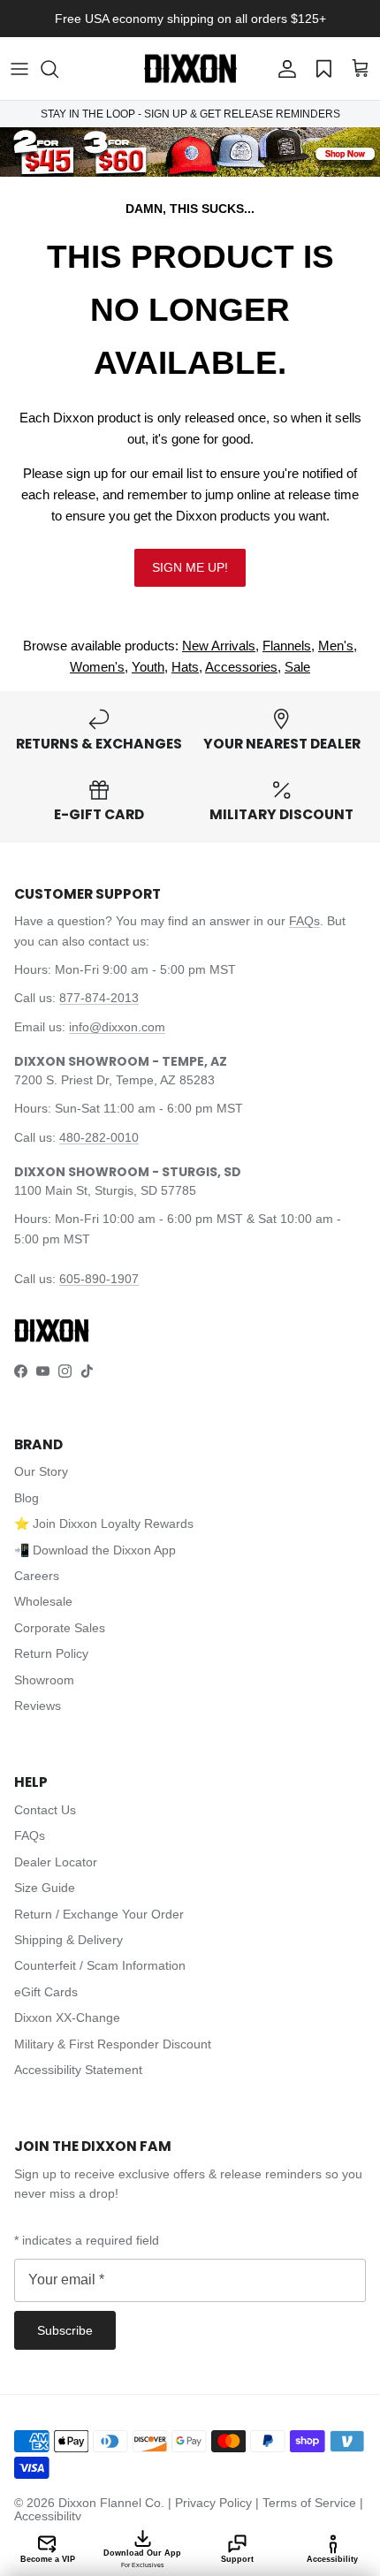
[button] (58, 69)
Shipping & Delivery (68, 1940)
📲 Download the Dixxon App (95, 1550)
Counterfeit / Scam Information (100, 1965)
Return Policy (51, 1653)
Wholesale (43, 1601)
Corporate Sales (60, 1628)
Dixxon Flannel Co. (111, 2503)
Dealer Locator (56, 1862)
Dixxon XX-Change (67, 2017)
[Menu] (19, 69)
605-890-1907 (99, 1279)
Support (237, 2559)
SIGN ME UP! (190, 567)
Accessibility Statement (78, 2070)
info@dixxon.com (117, 1027)
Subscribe (65, 2330)
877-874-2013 (99, 998)
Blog (27, 1498)
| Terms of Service (308, 2503)
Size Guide (45, 1888)
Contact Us (45, 1810)
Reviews (38, 1706)
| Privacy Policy (212, 2503)
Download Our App (142, 2558)
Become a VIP (48, 2559)
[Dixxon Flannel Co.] (190, 68)
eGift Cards (46, 1992)
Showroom (44, 1680)
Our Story (41, 1471)
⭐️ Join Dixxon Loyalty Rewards (104, 1524)
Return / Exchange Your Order (99, 1914)
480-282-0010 (99, 1137)
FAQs (304, 921)
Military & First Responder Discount (113, 2044)
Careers (37, 1576)
